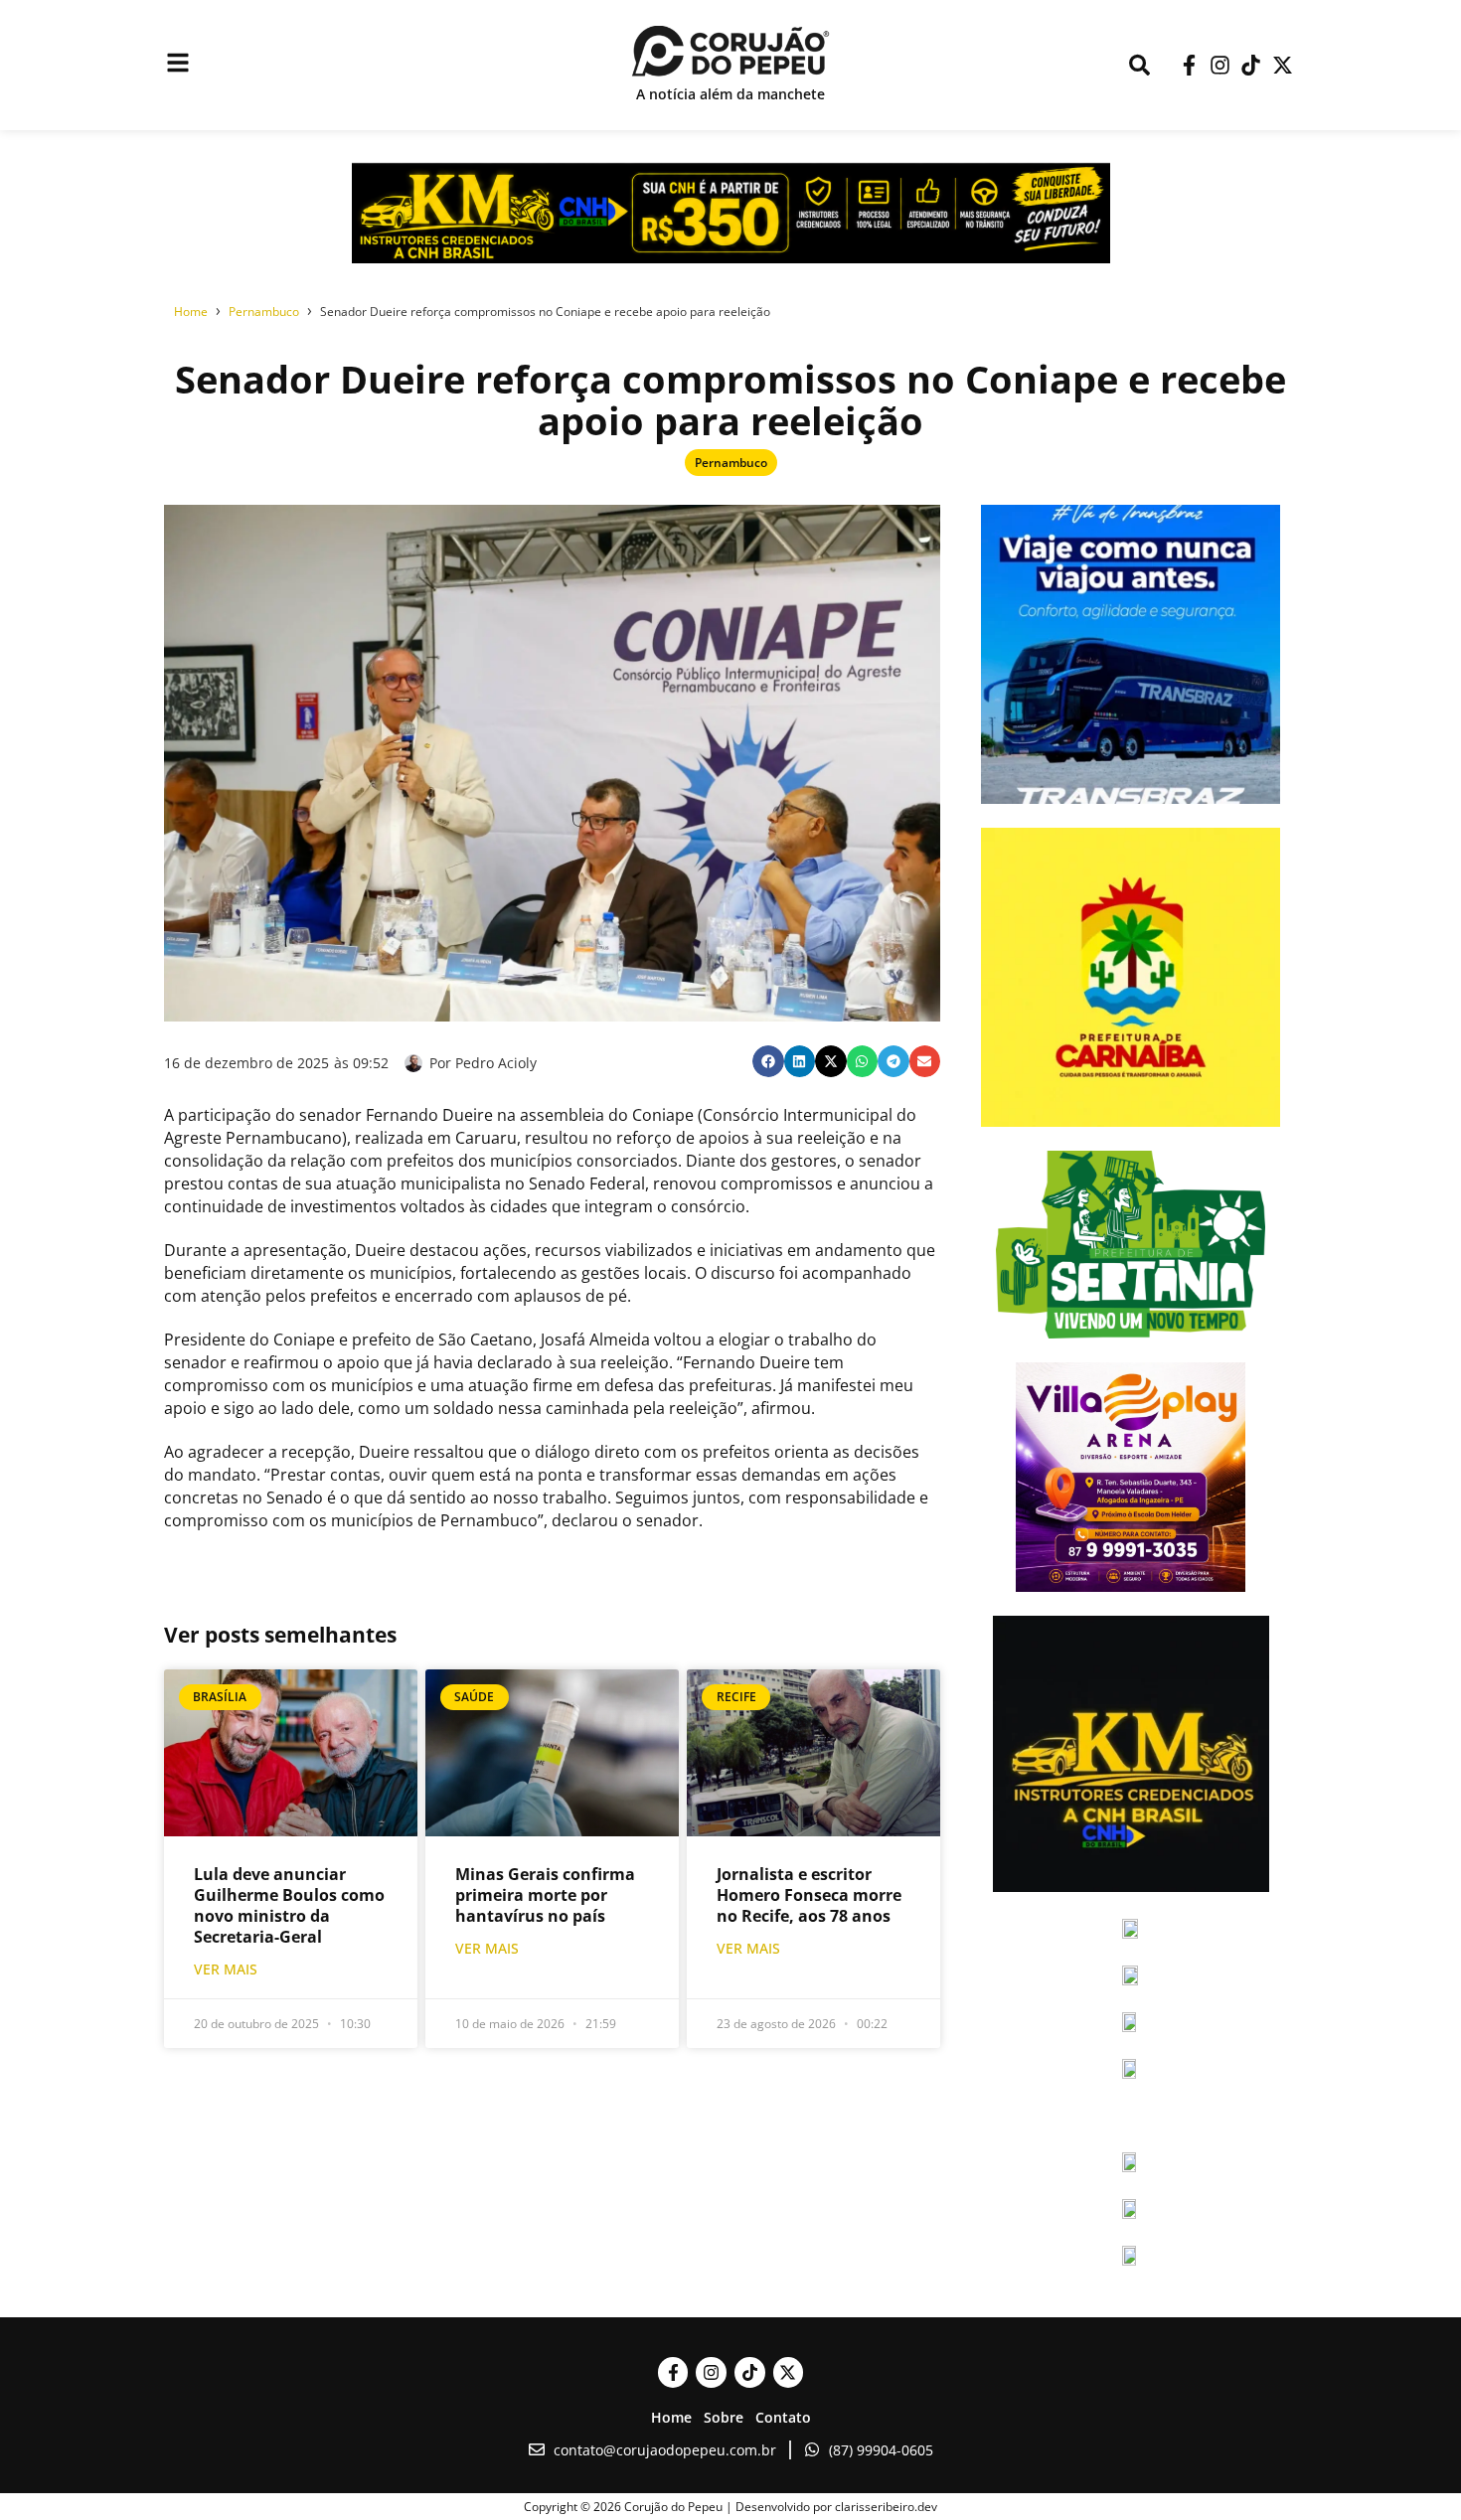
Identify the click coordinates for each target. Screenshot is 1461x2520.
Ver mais (226, 1969)
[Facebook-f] (1188, 65)
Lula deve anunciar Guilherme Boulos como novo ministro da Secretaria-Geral (289, 1905)
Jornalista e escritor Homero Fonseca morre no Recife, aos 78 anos (809, 1895)
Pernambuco (731, 463)
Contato (783, 2417)
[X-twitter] (1283, 65)
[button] (768, 1061)
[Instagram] (1220, 65)
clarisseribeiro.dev (886, 2507)
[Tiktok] (1251, 65)
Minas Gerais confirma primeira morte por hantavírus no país (545, 1895)
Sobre (724, 2417)
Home (671, 2417)
